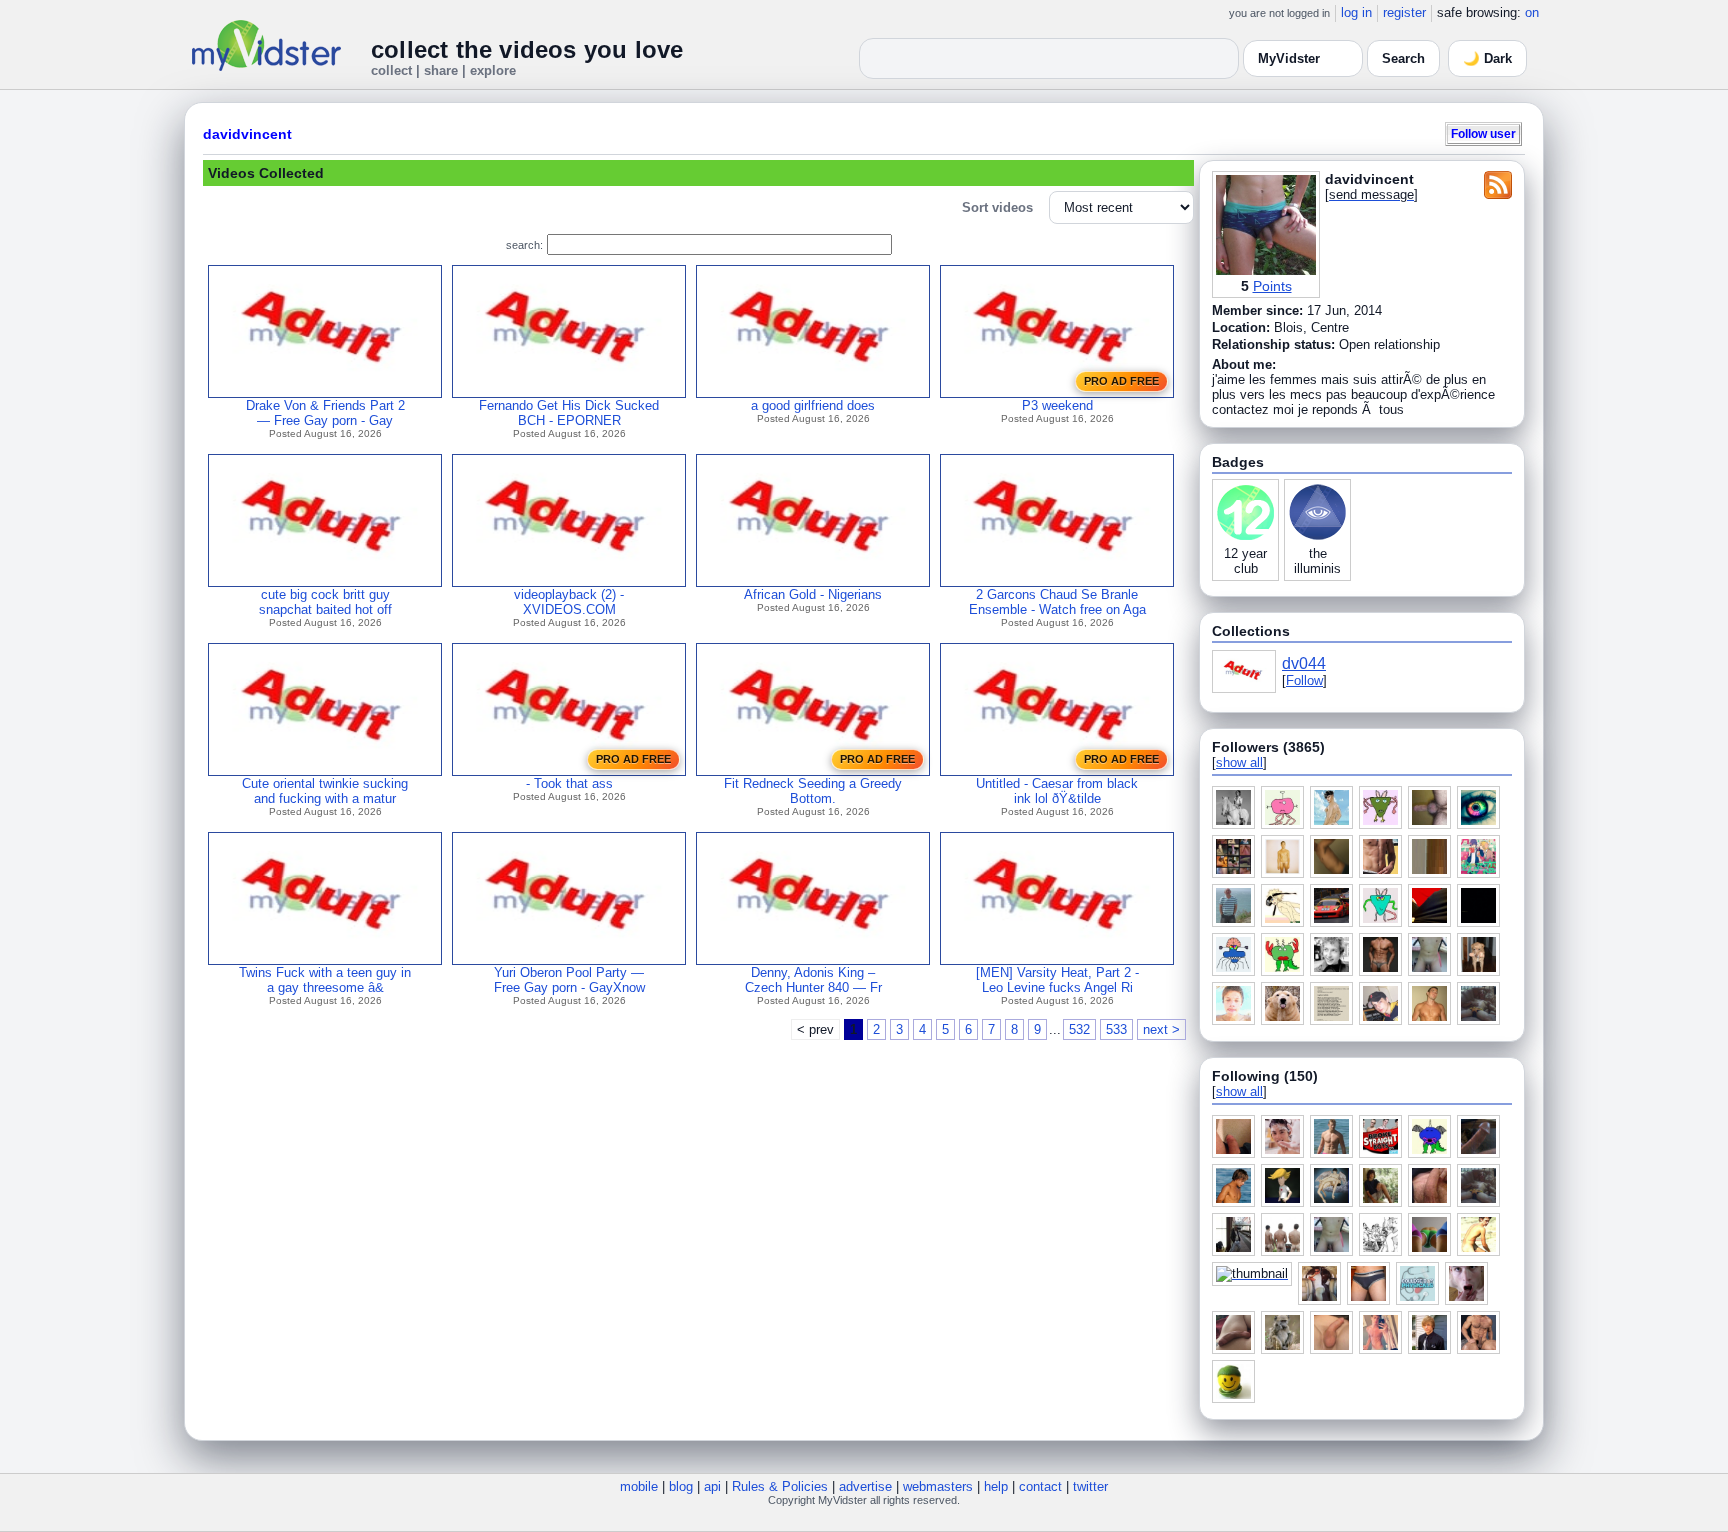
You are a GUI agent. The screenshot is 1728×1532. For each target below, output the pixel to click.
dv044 (1304, 663)
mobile (639, 1486)
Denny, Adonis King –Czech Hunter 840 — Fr (813, 980)
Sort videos (997, 207)
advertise (865, 1486)
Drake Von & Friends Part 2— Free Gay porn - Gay (325, 413)
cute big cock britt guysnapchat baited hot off (325, 602)
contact (1040, 1486)
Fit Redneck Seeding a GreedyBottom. (813, 791)
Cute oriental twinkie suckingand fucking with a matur (325, 791)
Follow (1304, 680)
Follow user (1483, 133)
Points (1272, 286)
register (1404, 12)
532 (1079, 1029)
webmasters (938, 1486)
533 (1116, 1029)
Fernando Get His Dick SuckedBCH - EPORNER (569, 413)
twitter (1090, 1486)
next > (1161, 1029)
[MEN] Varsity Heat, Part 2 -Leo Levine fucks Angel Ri (1057, 980)
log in (1356, 12)
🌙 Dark (1487, 58)
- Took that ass (569, 783)
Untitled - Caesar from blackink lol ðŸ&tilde (1057, 791)
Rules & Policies (780, 1486)
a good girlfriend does (813, 405)
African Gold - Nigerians (813, 594)
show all (1239, 762)
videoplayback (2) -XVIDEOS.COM (569, 602)
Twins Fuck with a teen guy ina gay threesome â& (325, 980)
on (1532, 12)
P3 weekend (1057, 405)
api (712, 1486)
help (996, 1486)
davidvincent (247, 134)
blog (681, 1486)
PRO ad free (1121, 381)
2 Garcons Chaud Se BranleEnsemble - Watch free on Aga (1057, 602)
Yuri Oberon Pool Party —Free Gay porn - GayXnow (569, 980)
